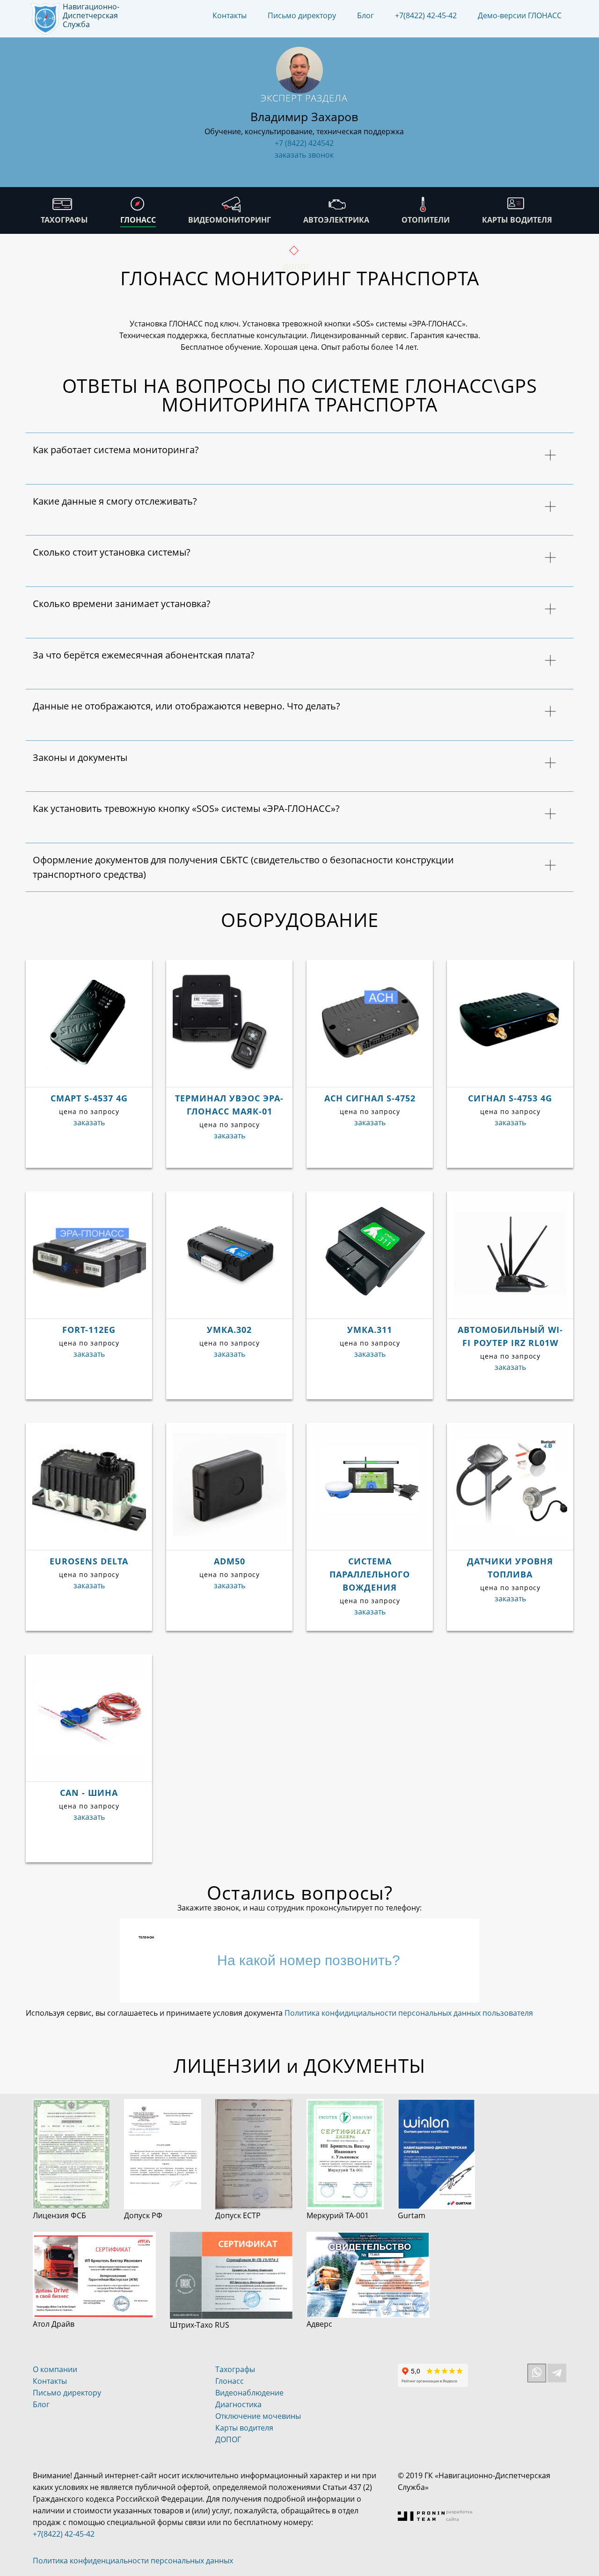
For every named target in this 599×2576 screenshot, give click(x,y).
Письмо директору (302, 15)
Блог (365, 15)
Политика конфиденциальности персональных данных (133, 2561)
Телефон (146, 1937)
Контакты (230, 15)
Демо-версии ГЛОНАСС (520, 15)
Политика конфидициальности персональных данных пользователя (409, 2013)
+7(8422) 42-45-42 (426, 15)
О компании (55, 2369)
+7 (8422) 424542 (304, 143)
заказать (89, 1122)
